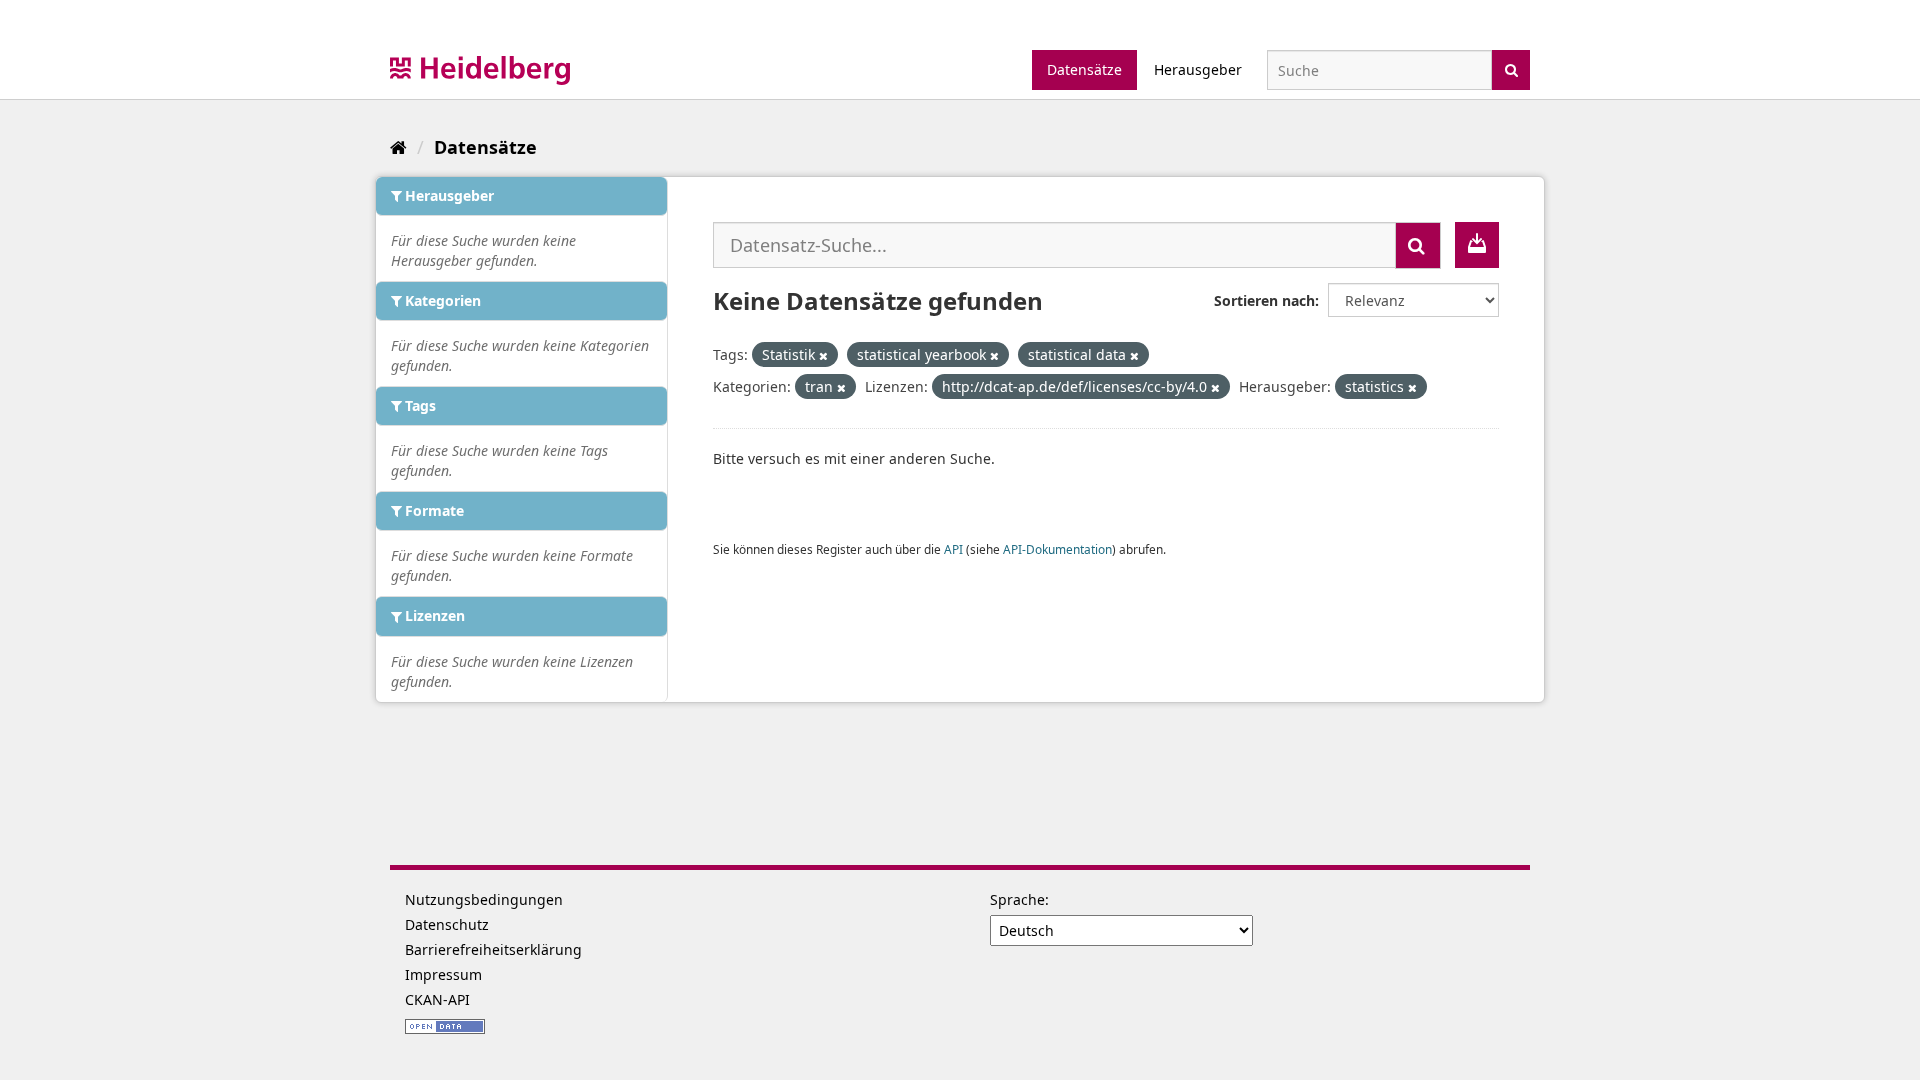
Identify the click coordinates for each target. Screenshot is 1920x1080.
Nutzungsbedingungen (484, 899)
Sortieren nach (1264, 300)
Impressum (443, 974)
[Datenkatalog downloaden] (1477, 245)
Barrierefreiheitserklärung (493, 949)
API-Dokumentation (1057, 549)
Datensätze (1084, 69)
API (953, 549)
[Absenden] (1511, 68)
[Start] (398, 147)
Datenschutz (447, 924)
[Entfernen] (823, 355)
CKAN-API (437, 999)
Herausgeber (1198, 69)
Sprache (1017, 899)
